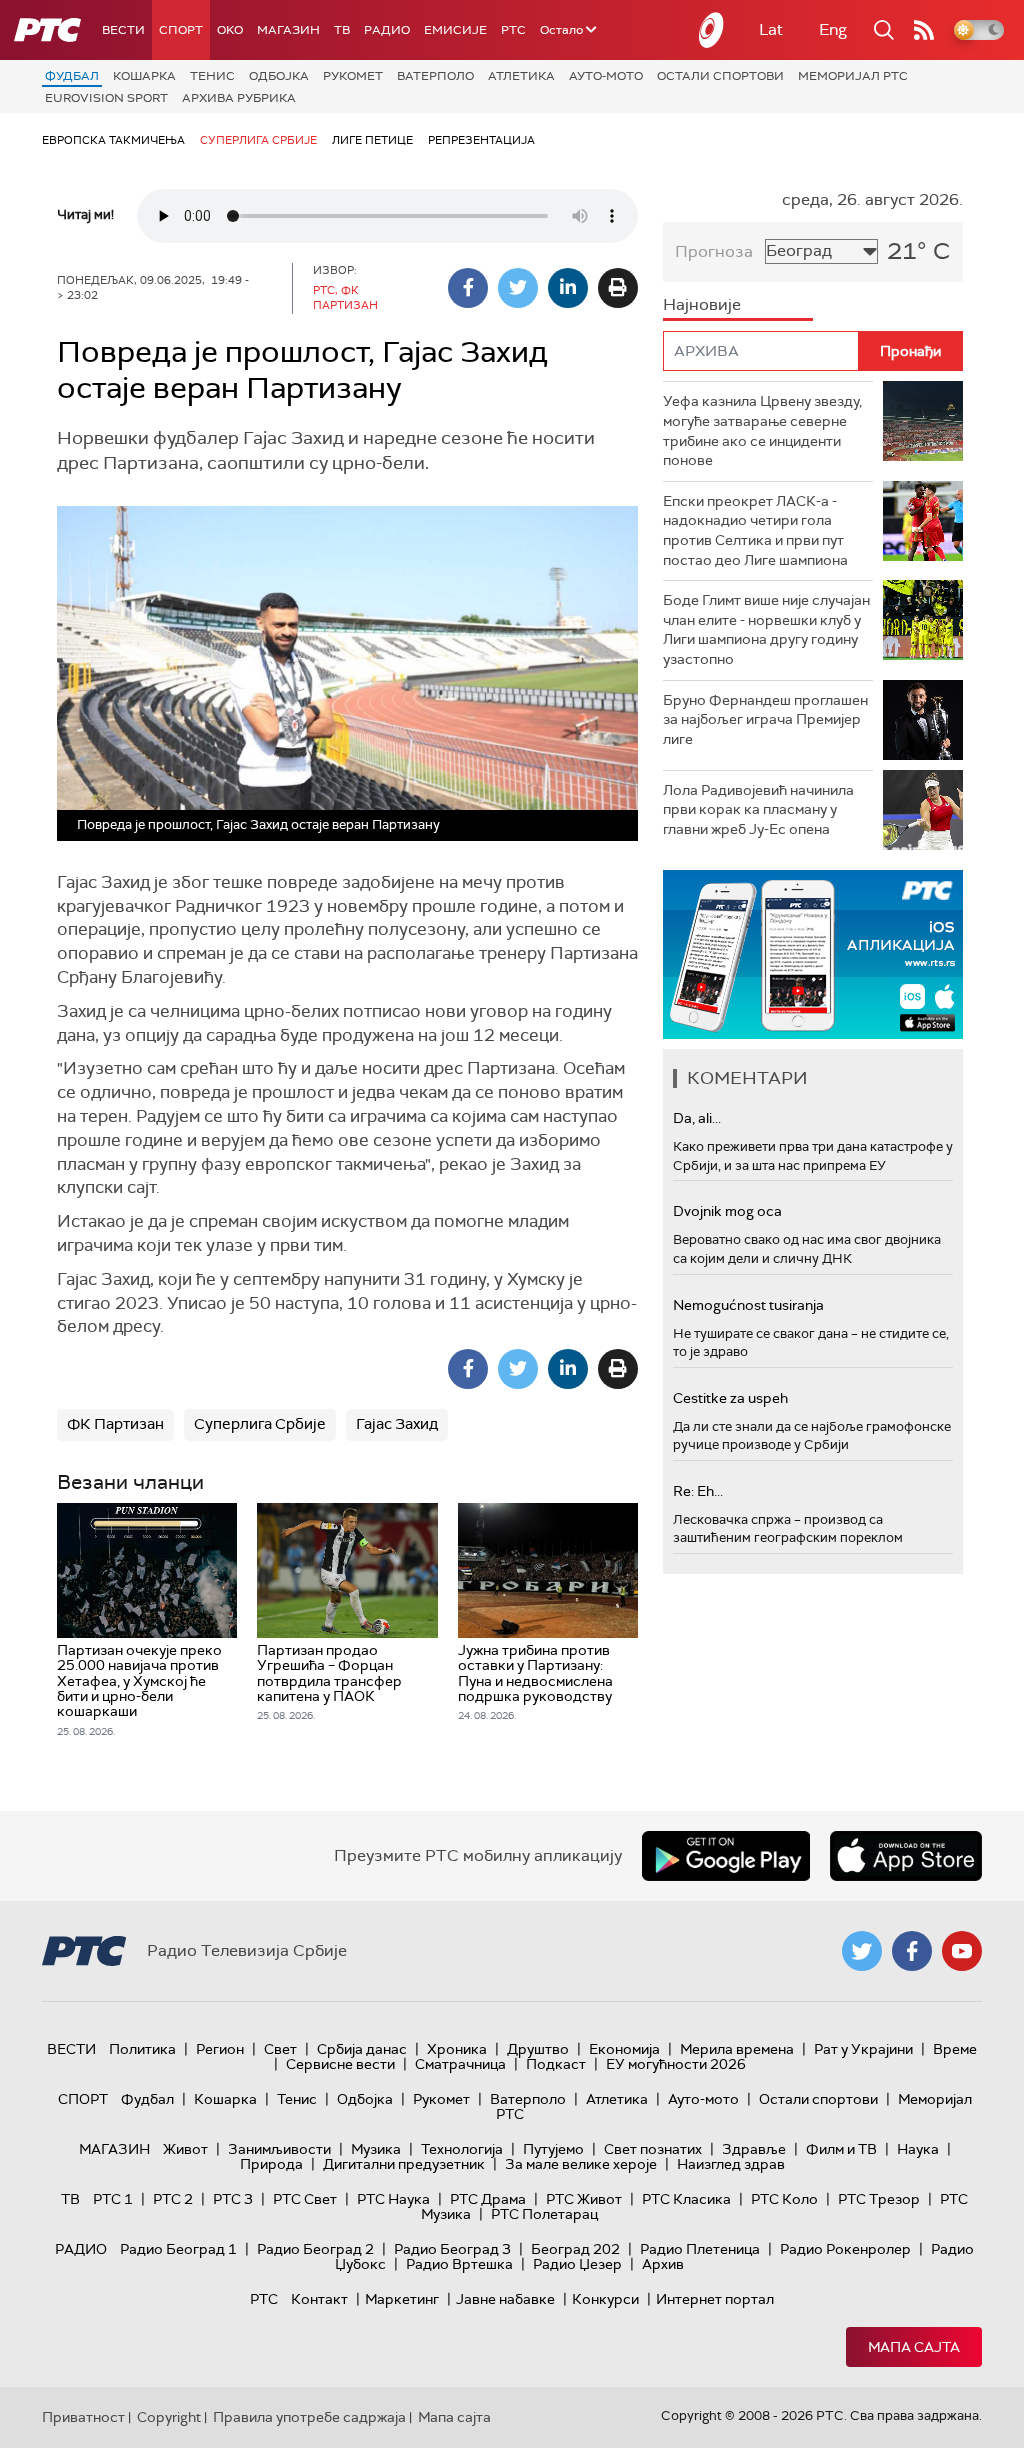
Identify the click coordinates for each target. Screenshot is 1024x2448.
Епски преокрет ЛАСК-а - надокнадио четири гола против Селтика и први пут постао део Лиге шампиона (755, 530)
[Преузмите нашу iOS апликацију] (906, 1856)
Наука (918, 2149)
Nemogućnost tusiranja (748, 1305)
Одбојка (279, 76)
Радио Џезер (577, 2264)
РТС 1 (113, 2199)
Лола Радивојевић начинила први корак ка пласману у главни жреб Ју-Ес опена (758, 809)
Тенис (212, 76)
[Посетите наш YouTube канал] (962, 1951)
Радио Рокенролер (845, 2249)
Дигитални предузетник (404, 2164)
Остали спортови (720, 76)
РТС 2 (173, 2199)
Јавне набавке (505, 2299)
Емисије (455, 30)
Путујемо (553, 2149)
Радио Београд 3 (452, 2249)
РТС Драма (488, 2199)
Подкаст (556, 2064)
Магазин (288, 30)
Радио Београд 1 (178, 2249)
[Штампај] (618, 288)
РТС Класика (686, 2199)
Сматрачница (460, 2064)
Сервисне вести (340, 2064)
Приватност (83, 2417)
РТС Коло (784, 2199)
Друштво (538, 2049)
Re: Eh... (698, 1491)
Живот (185, 2149)
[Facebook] (468, 288)
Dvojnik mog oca (727, 1211)
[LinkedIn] (568, 288)
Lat (771, 29)
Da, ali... (697, 1118)
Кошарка (144, 76)
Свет (280, 2049)
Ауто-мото (606, 76)
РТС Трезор (879, 2199)
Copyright (169, 2417)
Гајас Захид (397, 1424)
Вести (123, 30)
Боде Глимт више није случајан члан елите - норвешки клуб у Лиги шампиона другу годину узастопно (766, 629)
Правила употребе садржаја (309, 2417)
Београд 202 (575, 2249)
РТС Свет (305, 2199)
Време (955, 2049)
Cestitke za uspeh (730, 1398)
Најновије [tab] (702, 304)
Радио (387, 30)
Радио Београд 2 (315, 2249)
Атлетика (521, 76)
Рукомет (353, 76)
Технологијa (462, 2149)
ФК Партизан (115, 1424)
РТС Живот (584, 2199)
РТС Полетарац (544, 2214)
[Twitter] (518, 288)
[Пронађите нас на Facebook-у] (912, 1951)
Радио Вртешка (459, 2264)
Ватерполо (435, 76)
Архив (663, 2264)
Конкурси (605, 2299)
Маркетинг (402, 2299)
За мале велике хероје (581, 2164)
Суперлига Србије (258, 140)
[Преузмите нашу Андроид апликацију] (726, 1856)
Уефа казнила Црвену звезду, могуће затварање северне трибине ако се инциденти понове (762, 430)
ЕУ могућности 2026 (676, 2064)
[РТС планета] (712, 30)
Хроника (457, 2049)
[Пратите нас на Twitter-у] (862, 1951)
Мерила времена (737, 2049)
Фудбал (72, 76)
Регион (220, 2049)
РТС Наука (393, 2199)
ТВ (342, 30)
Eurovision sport (106, 98)
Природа (271, 2164)
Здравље (754, 2149)
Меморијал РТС (853, 76)
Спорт (181, 30)
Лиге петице (372, 140)
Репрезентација (481, 140)
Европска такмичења (113, 140)
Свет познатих (653, 2149)
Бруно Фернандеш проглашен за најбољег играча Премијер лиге (765, 719)
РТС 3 (233, 2199)
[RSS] (924, 30)
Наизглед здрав (731, 2164)
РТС (513, 30)
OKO (230, 30)
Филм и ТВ (841, 2149)
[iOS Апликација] (813, 954)
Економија (624, 2049)
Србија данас (362, 2049)
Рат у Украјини (863, 2049)
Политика (142, 2049)
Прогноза (714, 251)
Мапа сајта (914, 2347)
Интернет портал (715, 2299)
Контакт (319, 2299)
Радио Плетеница (700, 2249)
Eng (833, 29)
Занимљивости (279, 2149)
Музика (376, 2149)
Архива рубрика (239, 98)
